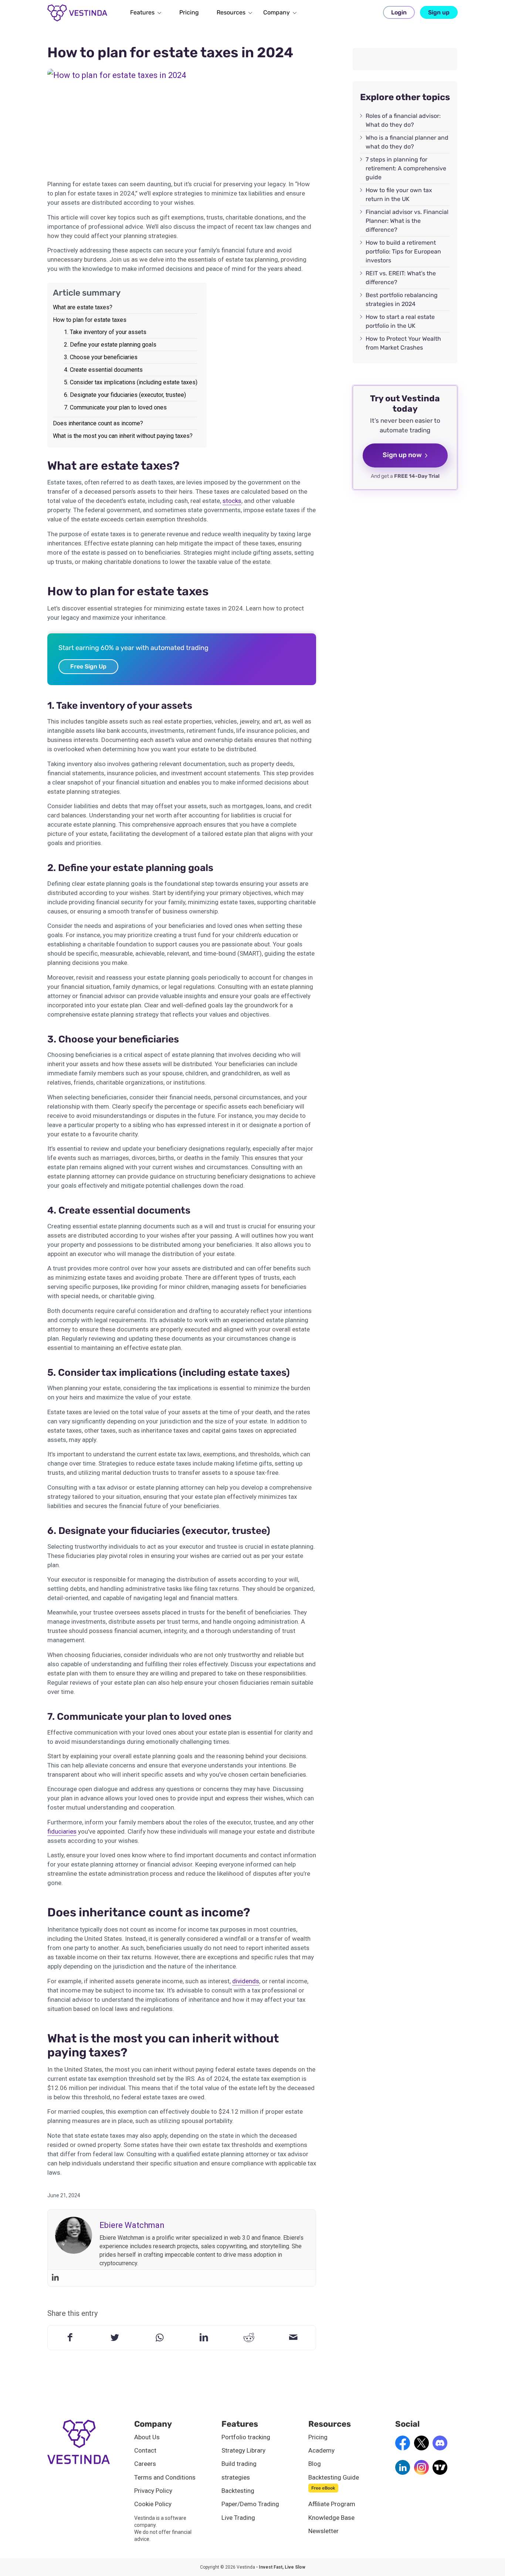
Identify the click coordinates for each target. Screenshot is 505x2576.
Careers (145, 2464)
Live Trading (238, 2518)
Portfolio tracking (246, 2437)
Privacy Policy (153, 2491)
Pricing (318, 2437)
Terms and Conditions (165, 2477)
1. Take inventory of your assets (105, 332)
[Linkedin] (55, 2278)
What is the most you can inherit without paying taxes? (123, 436)
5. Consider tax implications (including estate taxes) (131, 382)
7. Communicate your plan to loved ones (115, 407)
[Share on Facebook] (70, 2338)
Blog (315, 2464)
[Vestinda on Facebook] (403, 2448)
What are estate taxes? (83, 307)
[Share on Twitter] (115, 2338)
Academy (321, 2450)
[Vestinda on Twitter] (421, 2448)
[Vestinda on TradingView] (440, 2473)
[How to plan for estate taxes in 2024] (182, 120)
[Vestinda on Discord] (440, 2448)
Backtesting (238, 2491)
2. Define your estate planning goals (110, 345)
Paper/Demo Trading (250, 2504)
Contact (145, 2450)
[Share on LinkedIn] (204, 2338)
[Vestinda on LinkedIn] (403, 2473)
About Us (147, 2437)
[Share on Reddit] (249, 2338)
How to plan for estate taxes (90, 320)
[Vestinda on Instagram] (421, 2473)
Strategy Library (243, 2450)
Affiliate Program (332, 2504)
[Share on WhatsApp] (160, 2338)
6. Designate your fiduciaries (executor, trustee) (125, 395)
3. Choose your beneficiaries (101, 357)
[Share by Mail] (293, 2338)
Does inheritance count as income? (98, 423)
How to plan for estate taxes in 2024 (170, 52)
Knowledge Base (331, 2518)
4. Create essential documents (103, 370)
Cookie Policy (153, 2504)
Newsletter (323, 2531)
